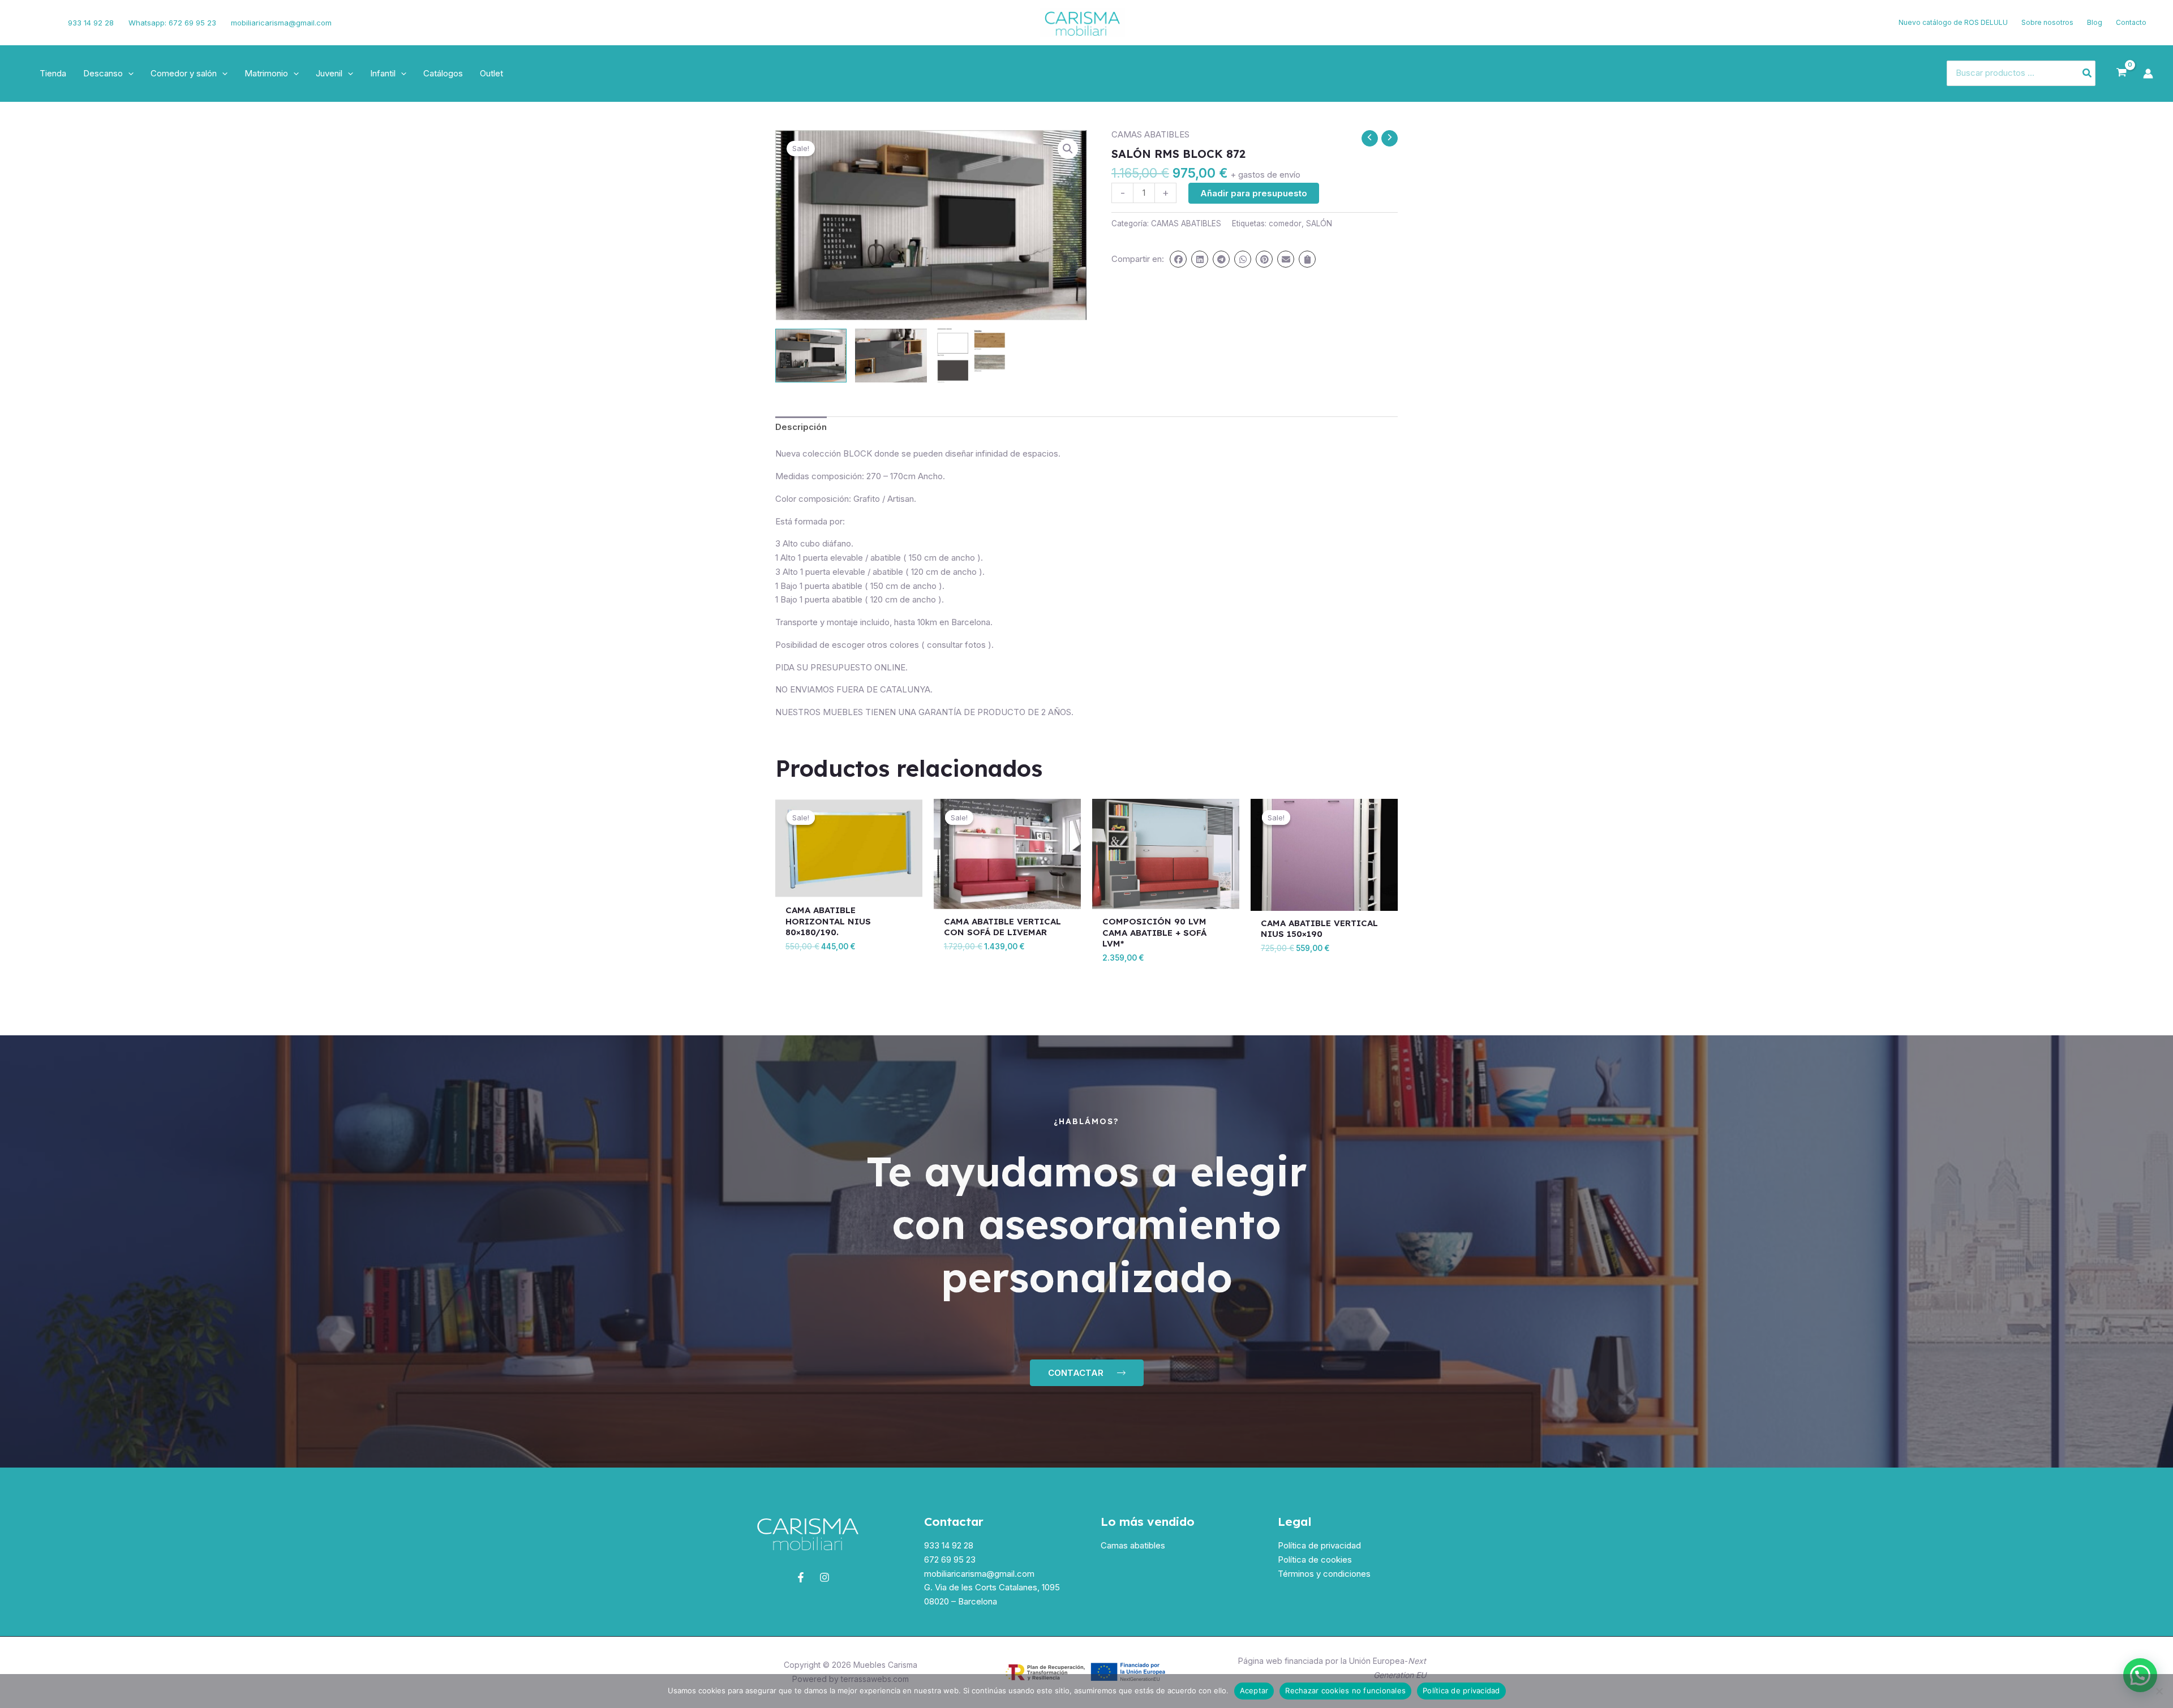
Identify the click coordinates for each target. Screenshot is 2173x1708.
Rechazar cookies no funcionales (1345, 1690)
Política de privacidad (1319, 1545)
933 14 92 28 (91, 23)
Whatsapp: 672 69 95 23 (172, 23)
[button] (128, 74)
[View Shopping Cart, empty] (2122, 73)
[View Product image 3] (971, 356)
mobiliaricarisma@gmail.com (281, 23)
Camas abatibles (1133, 1545)
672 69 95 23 (950, 1559)
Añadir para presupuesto (1254, 193)
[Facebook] (25, 23)
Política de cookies (1315, 1559)
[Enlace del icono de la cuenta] (2148, 74)
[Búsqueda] (2088, 73)
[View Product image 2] (891, 356)
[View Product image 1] (811, 356)
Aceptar (1254, 1690)
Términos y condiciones (1324, 1574)
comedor (1285, 223)
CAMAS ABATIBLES (1150, 134)
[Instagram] (44, 23)
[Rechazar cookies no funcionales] (2159, 1691)
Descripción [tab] (801, 427)
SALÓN (1319, 223)
